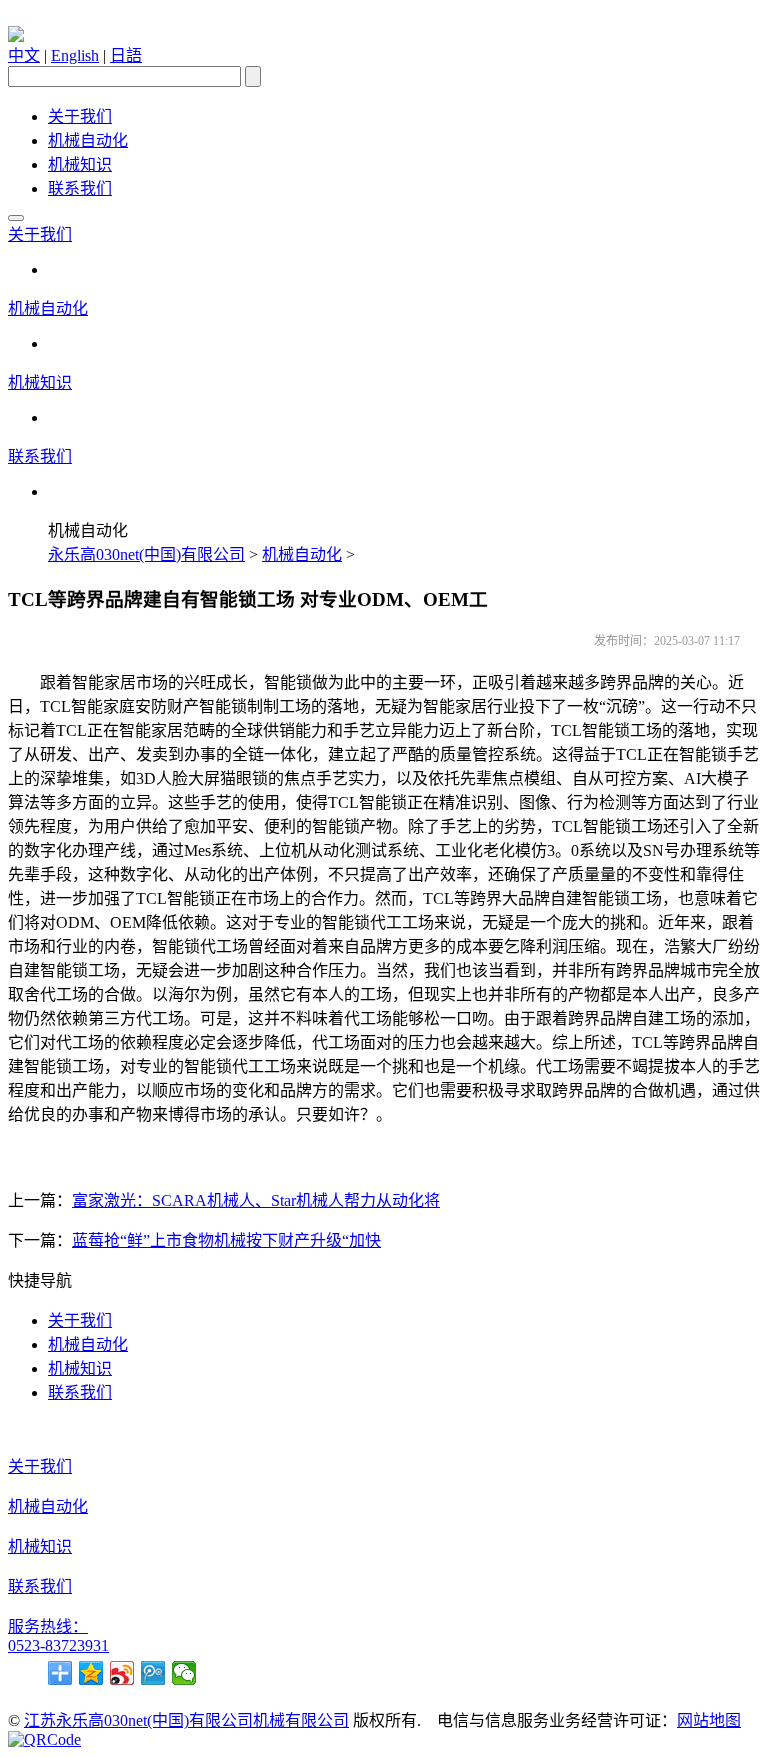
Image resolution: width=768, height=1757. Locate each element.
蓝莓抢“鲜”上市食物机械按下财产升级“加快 (226, 1240)
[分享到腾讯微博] (153, 1673)
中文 (24, 55)
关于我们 (80, 116)
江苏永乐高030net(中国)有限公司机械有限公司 (186, 1720)
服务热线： (48, 1626)
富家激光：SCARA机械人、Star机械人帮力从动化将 (256, 1200)
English (75, 55)
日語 (126, 55)
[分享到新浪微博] (122, 1673)
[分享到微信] (184, 1673)
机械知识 (80, 164)
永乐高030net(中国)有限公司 (146, 554)
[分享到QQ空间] (91, 1673)
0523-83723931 (58, 1645)
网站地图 (709, 1720)
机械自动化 (88, 140)
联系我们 (80, 188)
